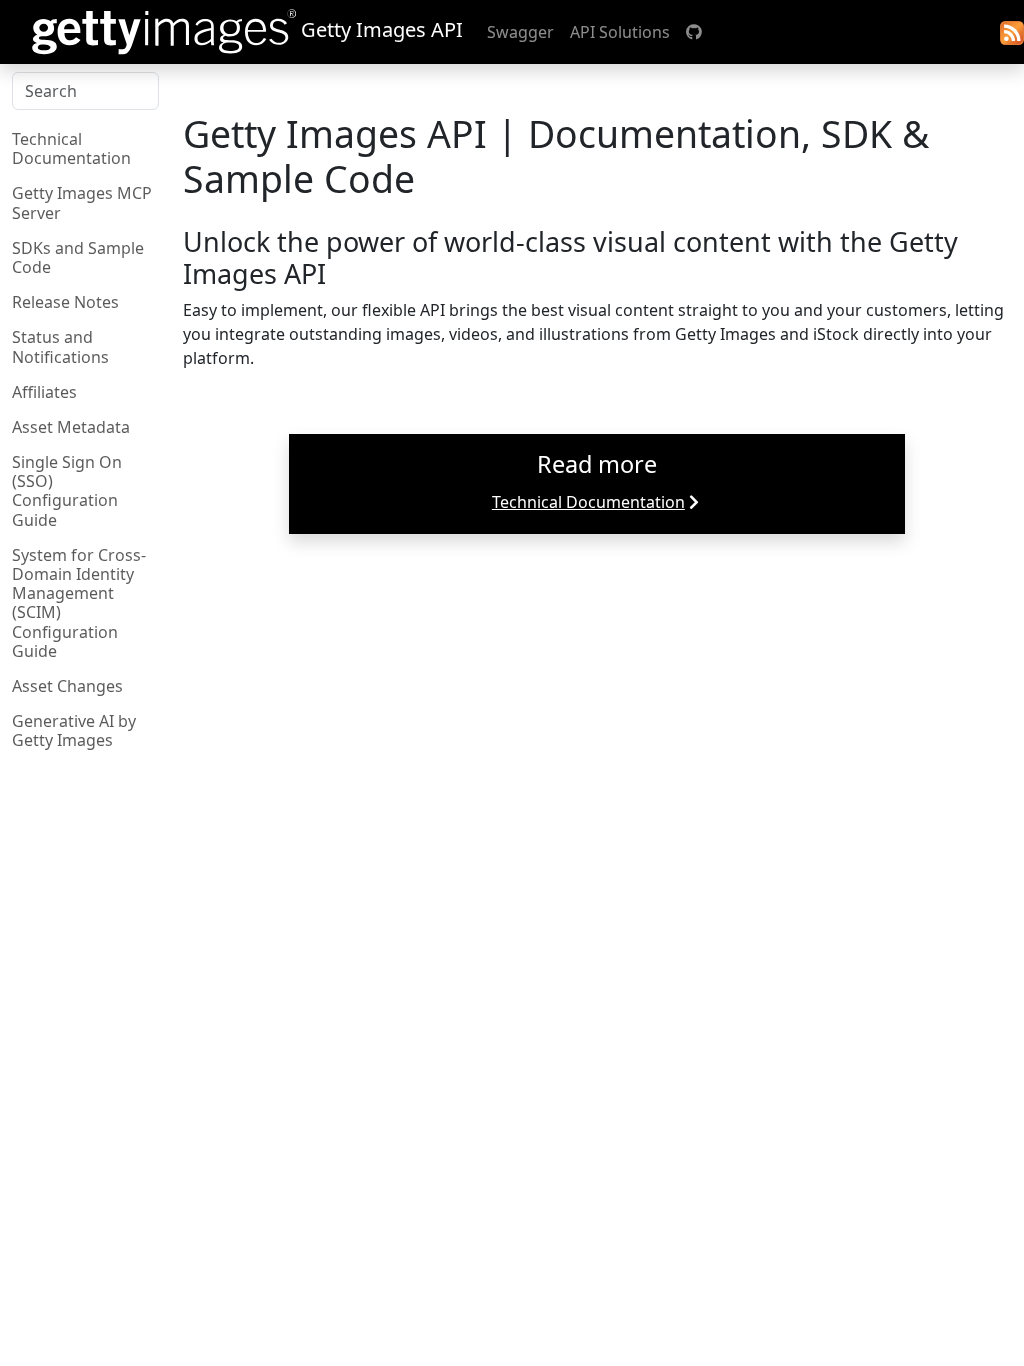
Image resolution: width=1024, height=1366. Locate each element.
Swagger (520, 32)
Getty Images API (379, 29)
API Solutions (620, 32)
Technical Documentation (588, 502)
